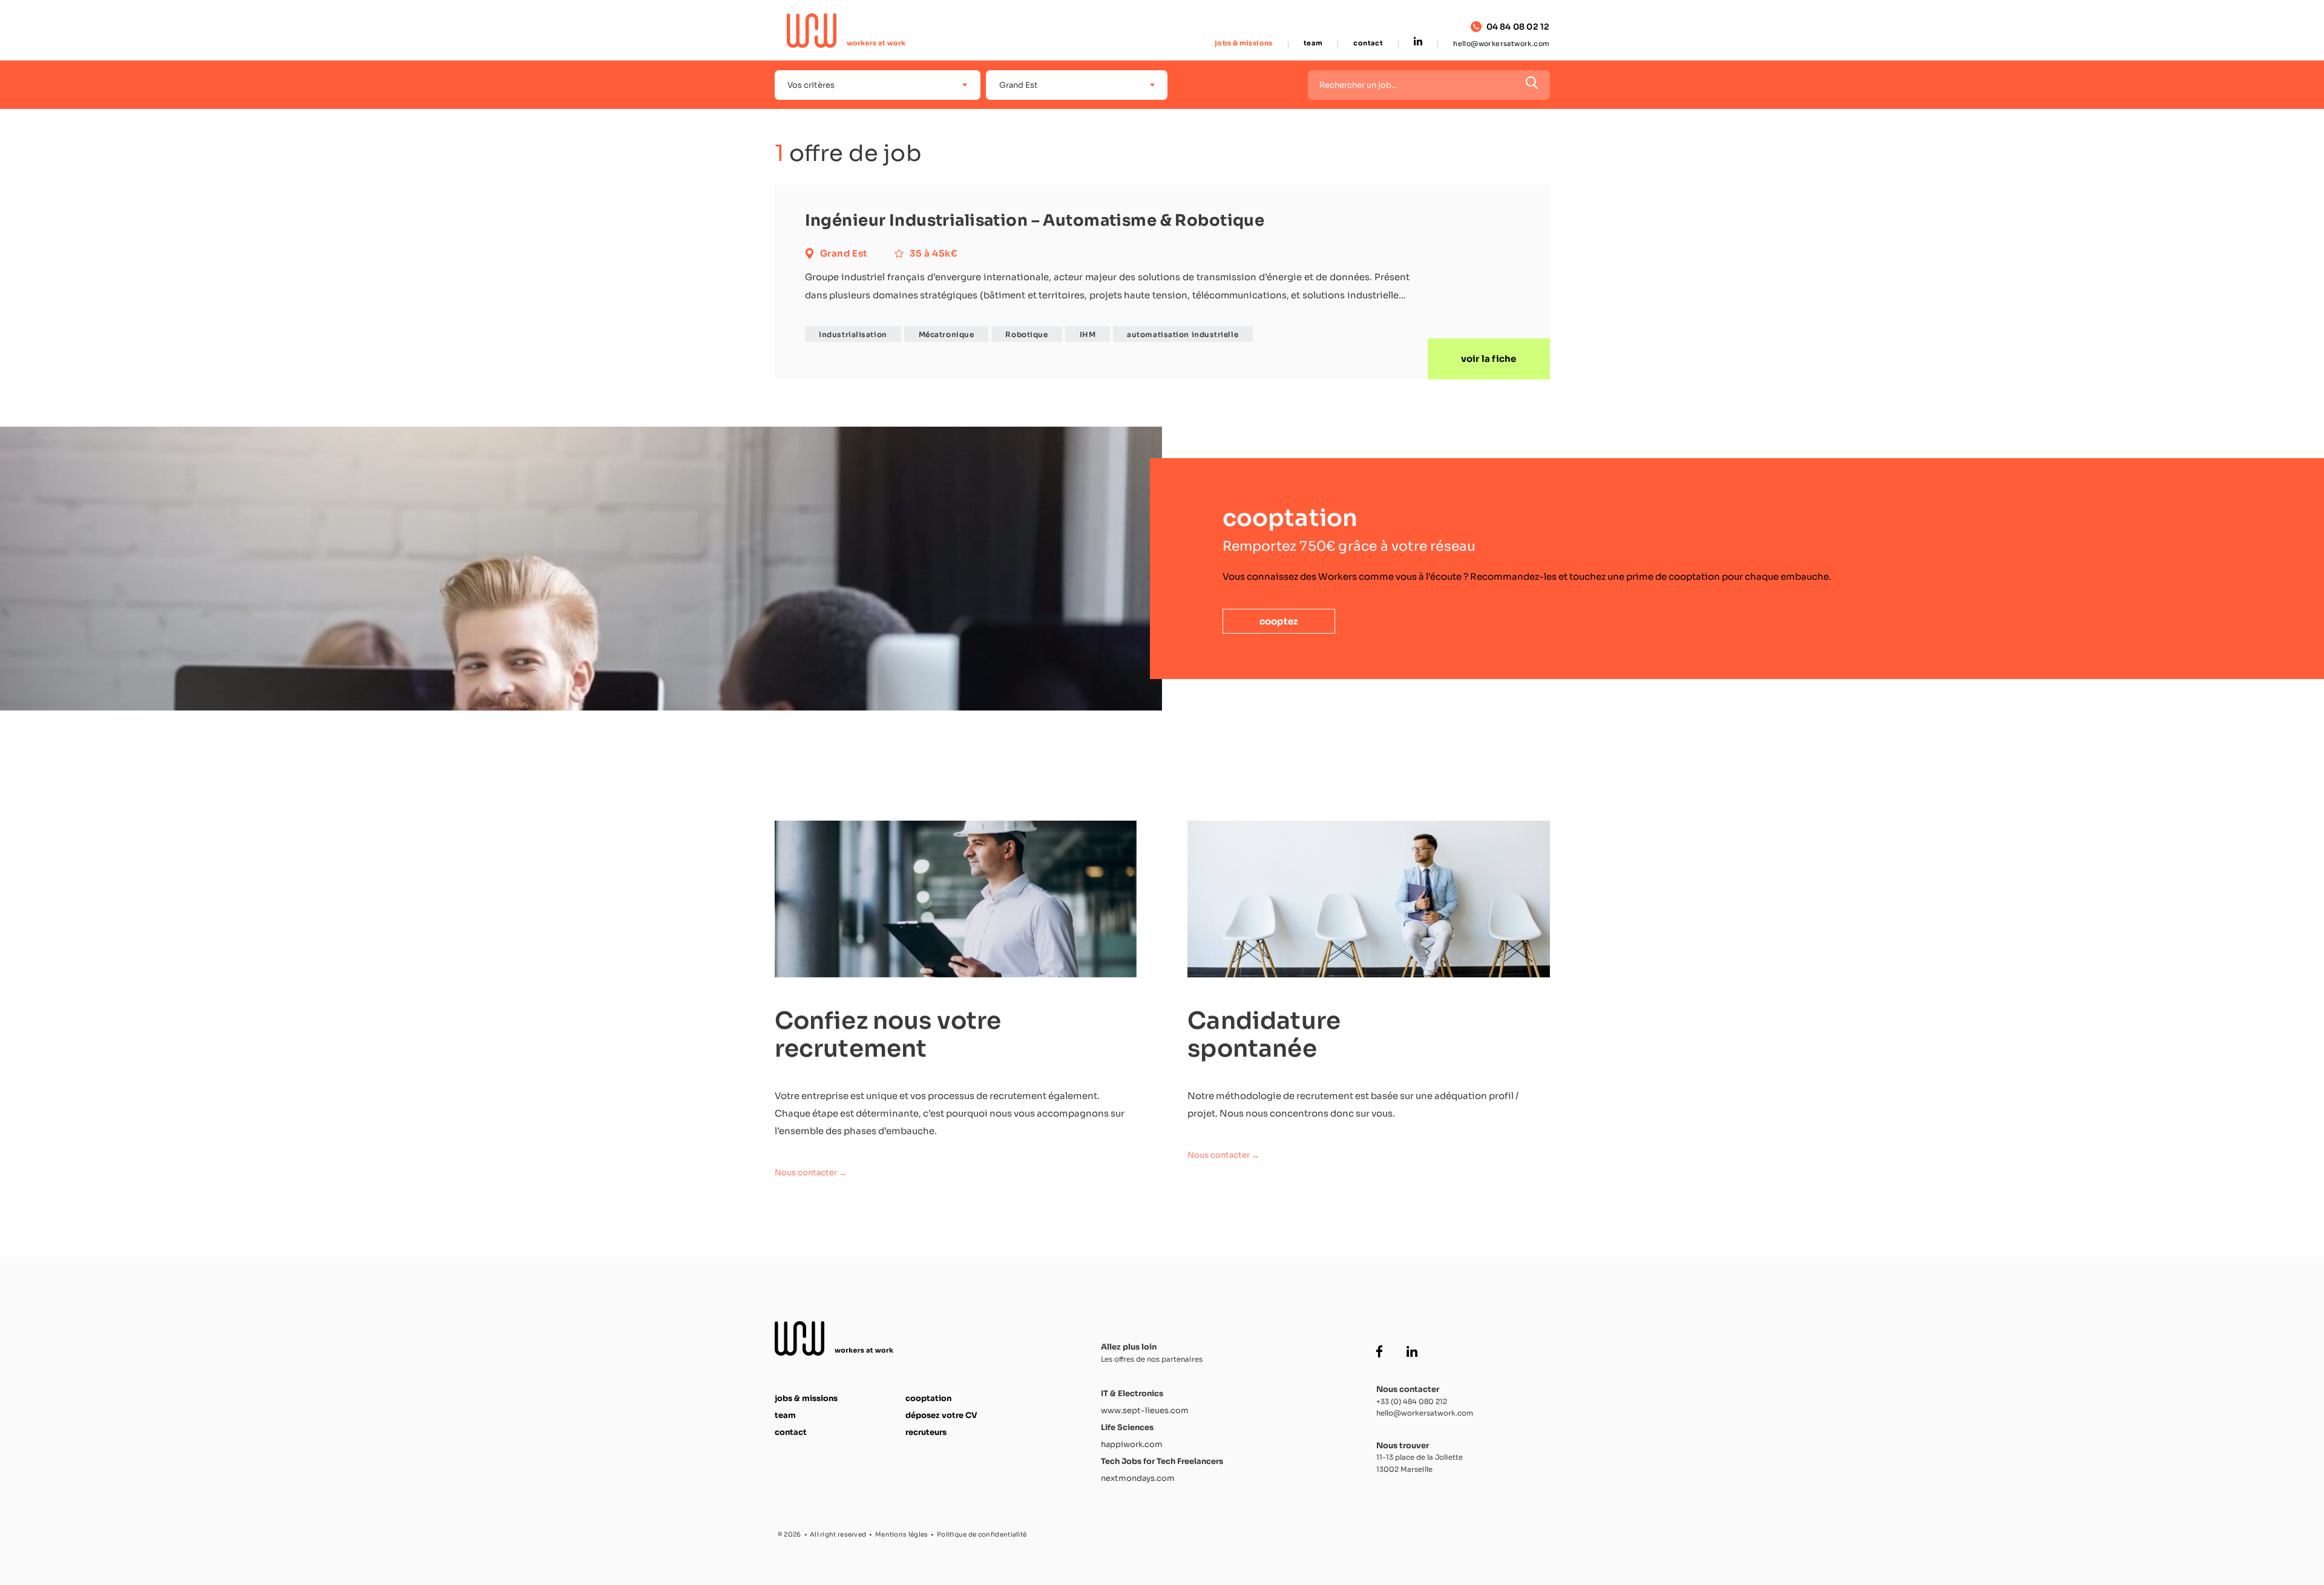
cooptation (928, 1398)
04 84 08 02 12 (1518, 27)
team (1313, 43)
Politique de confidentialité (982, 1534)
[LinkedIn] (1418, 42)
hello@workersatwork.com (1501, 44)
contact (1368, 43)
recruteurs (926, 1432)
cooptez (1279, 621)
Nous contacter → (811, 1173)
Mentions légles (902, 1534)
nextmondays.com (1138, 1478)
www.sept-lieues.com (1145, 1410)
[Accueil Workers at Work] (847, 31)
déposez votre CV (941, 1415)
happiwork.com (1132, 1444)
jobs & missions (1244, 43)
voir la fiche (1489, 359)
